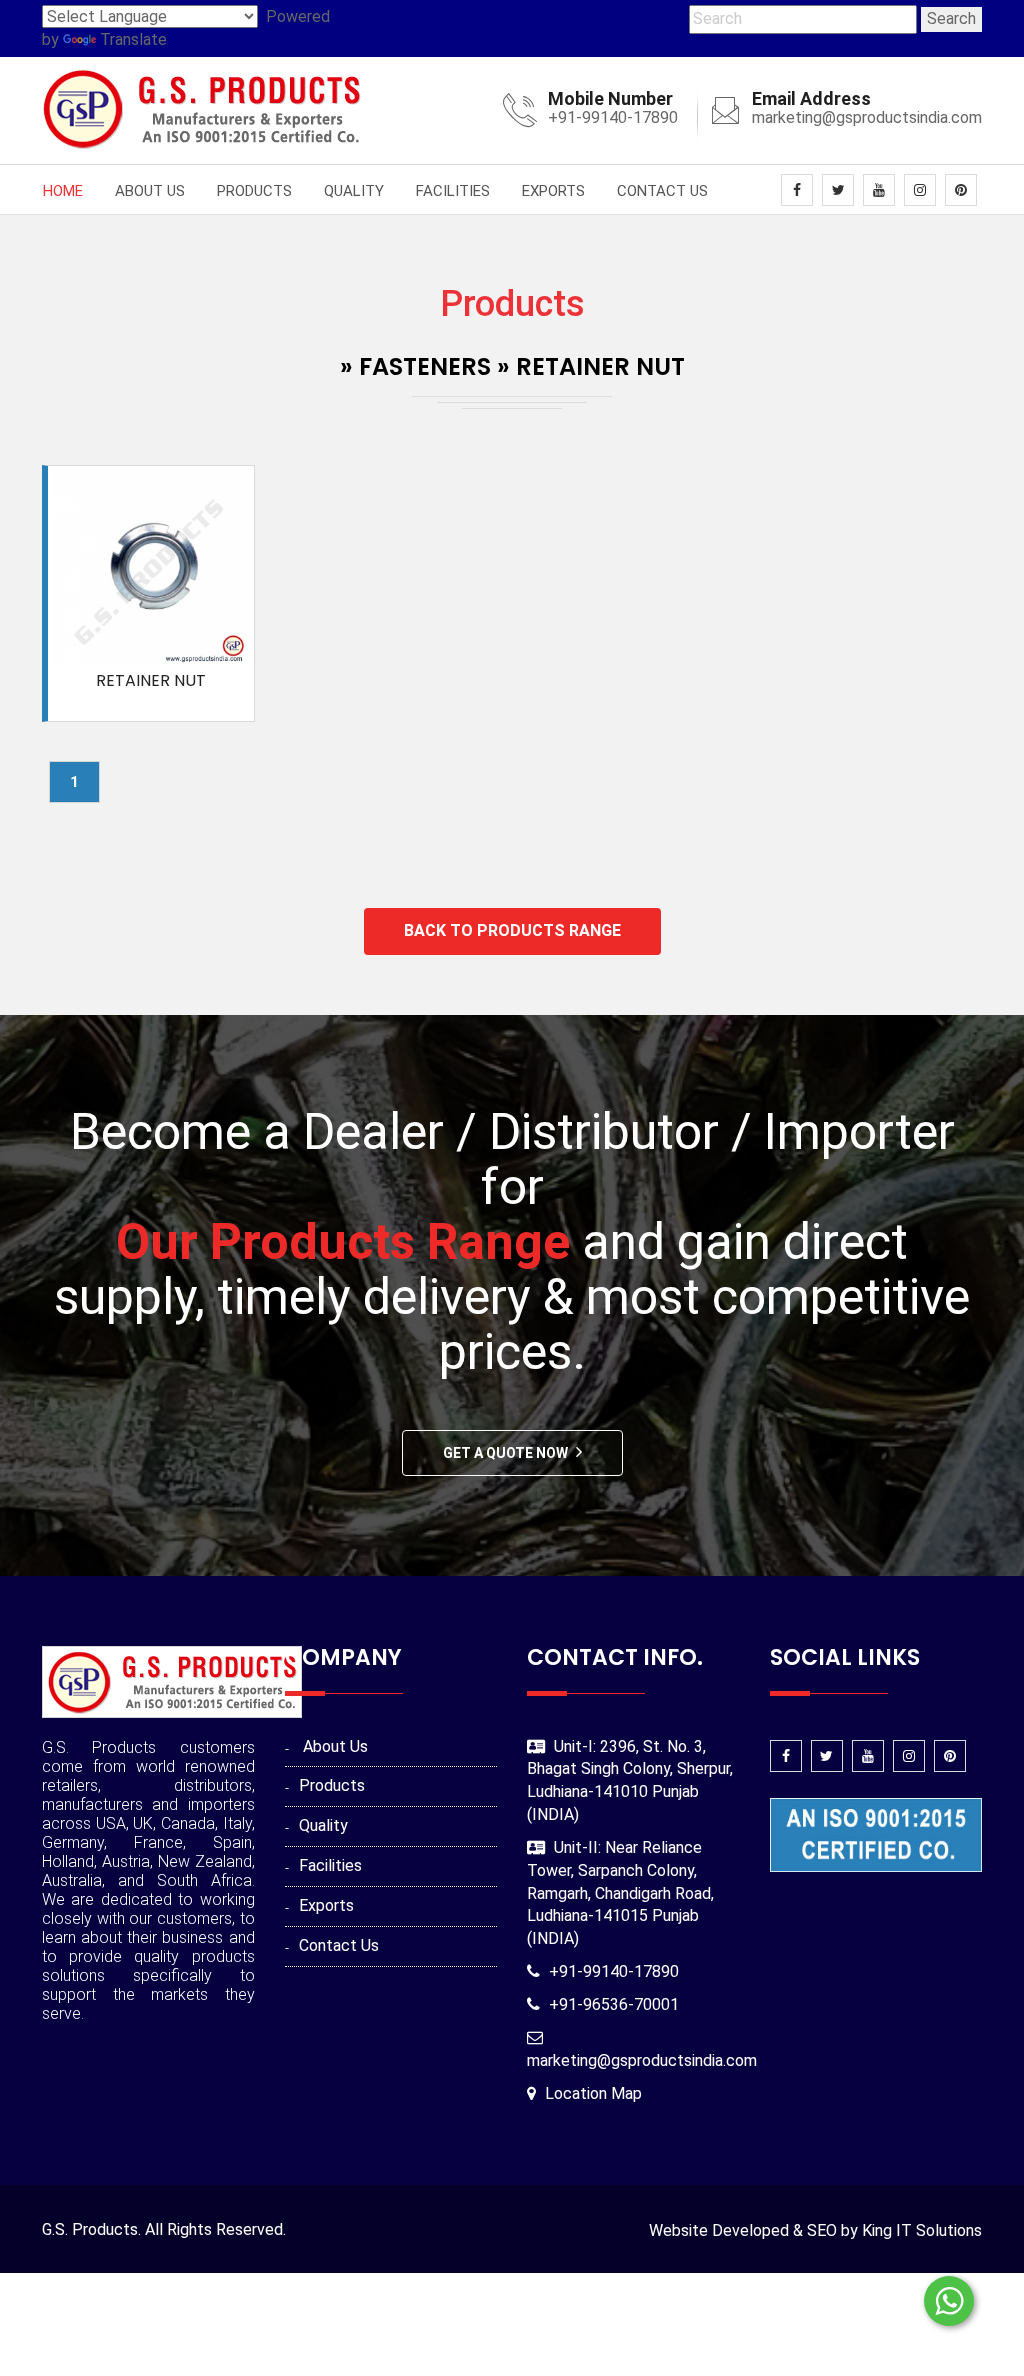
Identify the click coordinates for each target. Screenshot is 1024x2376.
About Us (150, 191)
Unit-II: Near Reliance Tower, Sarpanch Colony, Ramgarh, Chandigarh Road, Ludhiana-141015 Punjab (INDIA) (620, 1893)
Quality (354, 191)
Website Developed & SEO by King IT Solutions (815, 2230)
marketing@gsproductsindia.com (867, 117)
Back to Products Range (512, 930)
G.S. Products (90, 2229)
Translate (133, 39)
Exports (553, 191)
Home (63, 191)
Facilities (453, 191)
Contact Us (662, 191)
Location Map (593, 2093)
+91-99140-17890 (613, 117)
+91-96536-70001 (614, 2004)
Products (254, 191)
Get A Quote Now (505, 1453)
